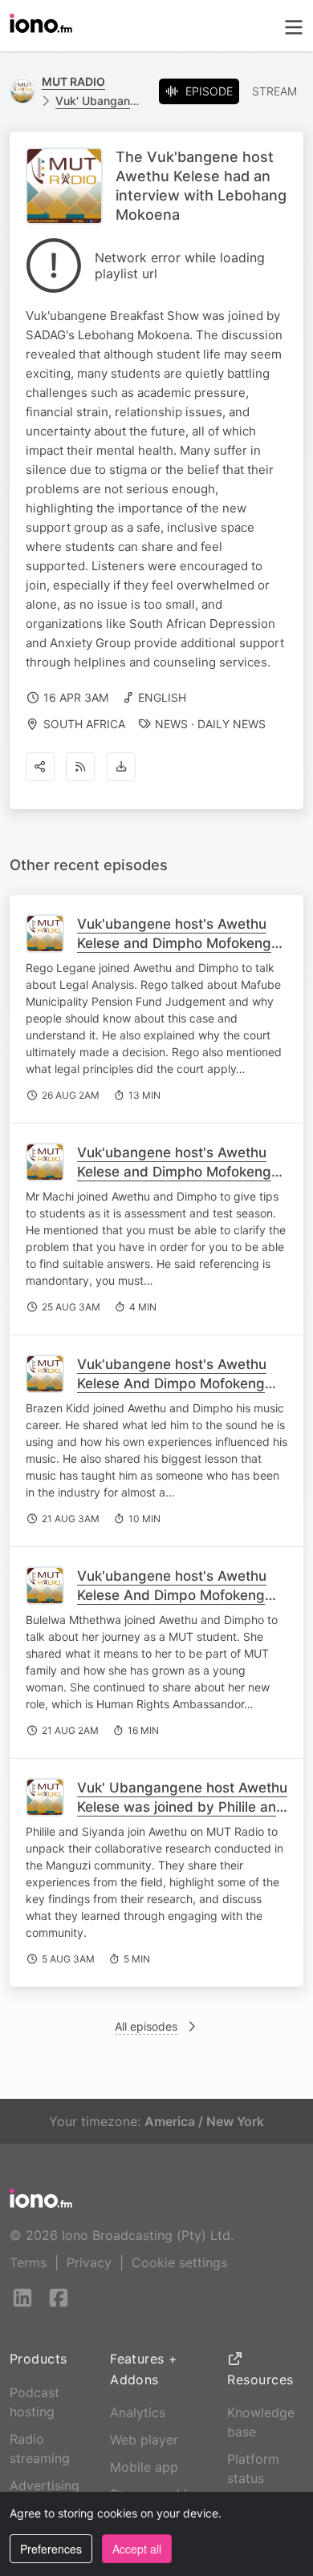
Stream (274, 91)
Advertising (45, 2485)
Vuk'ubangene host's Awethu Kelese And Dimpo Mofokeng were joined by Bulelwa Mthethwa (172, 1605)
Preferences (51, 2549)
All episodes (146, 2026)
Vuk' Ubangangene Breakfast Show (101, 101)
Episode (209, 91)
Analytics (138, 2412)
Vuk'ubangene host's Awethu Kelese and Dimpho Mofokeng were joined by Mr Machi (174, 1172)
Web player (144, 2440)
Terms (28, 2262)
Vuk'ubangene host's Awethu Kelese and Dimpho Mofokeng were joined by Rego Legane (174, 943)
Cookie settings (179, 2262)
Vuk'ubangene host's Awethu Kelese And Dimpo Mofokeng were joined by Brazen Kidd (172, 1383)
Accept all (137, 2549)
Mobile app (144, 2467)
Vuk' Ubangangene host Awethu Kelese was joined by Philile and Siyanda (182, 1807)
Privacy (89, 2262)
